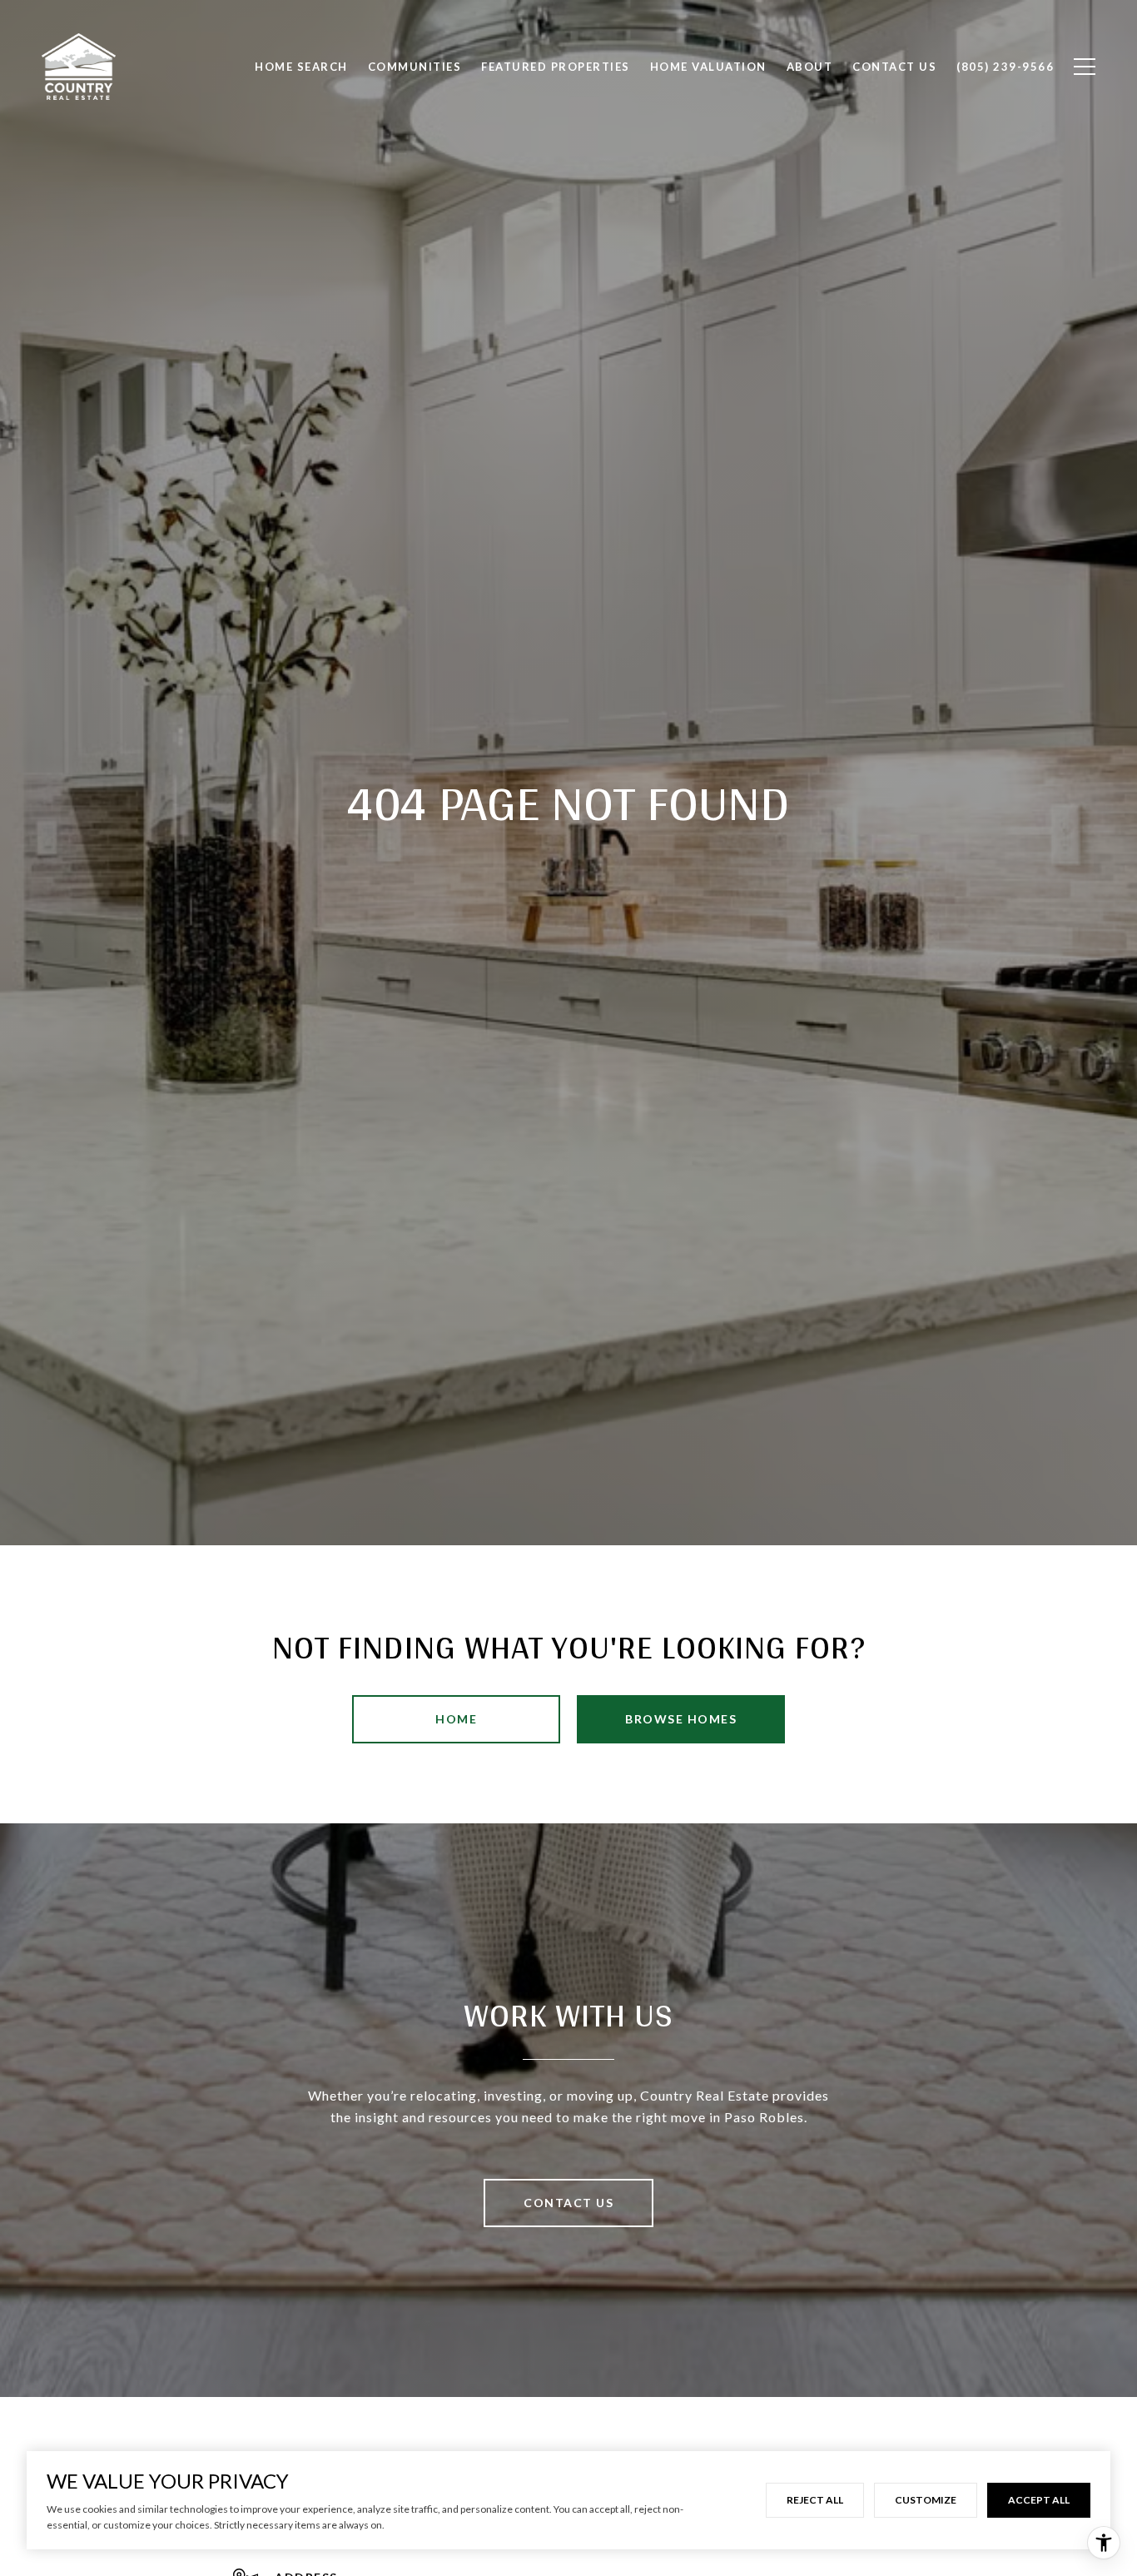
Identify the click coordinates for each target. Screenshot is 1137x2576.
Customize (926, 2500)
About (810, 67)
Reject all (815, 2500)
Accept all (1039, 2500)
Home (456, 1719)
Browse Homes (681, 1719)
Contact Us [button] (568, 2203)
